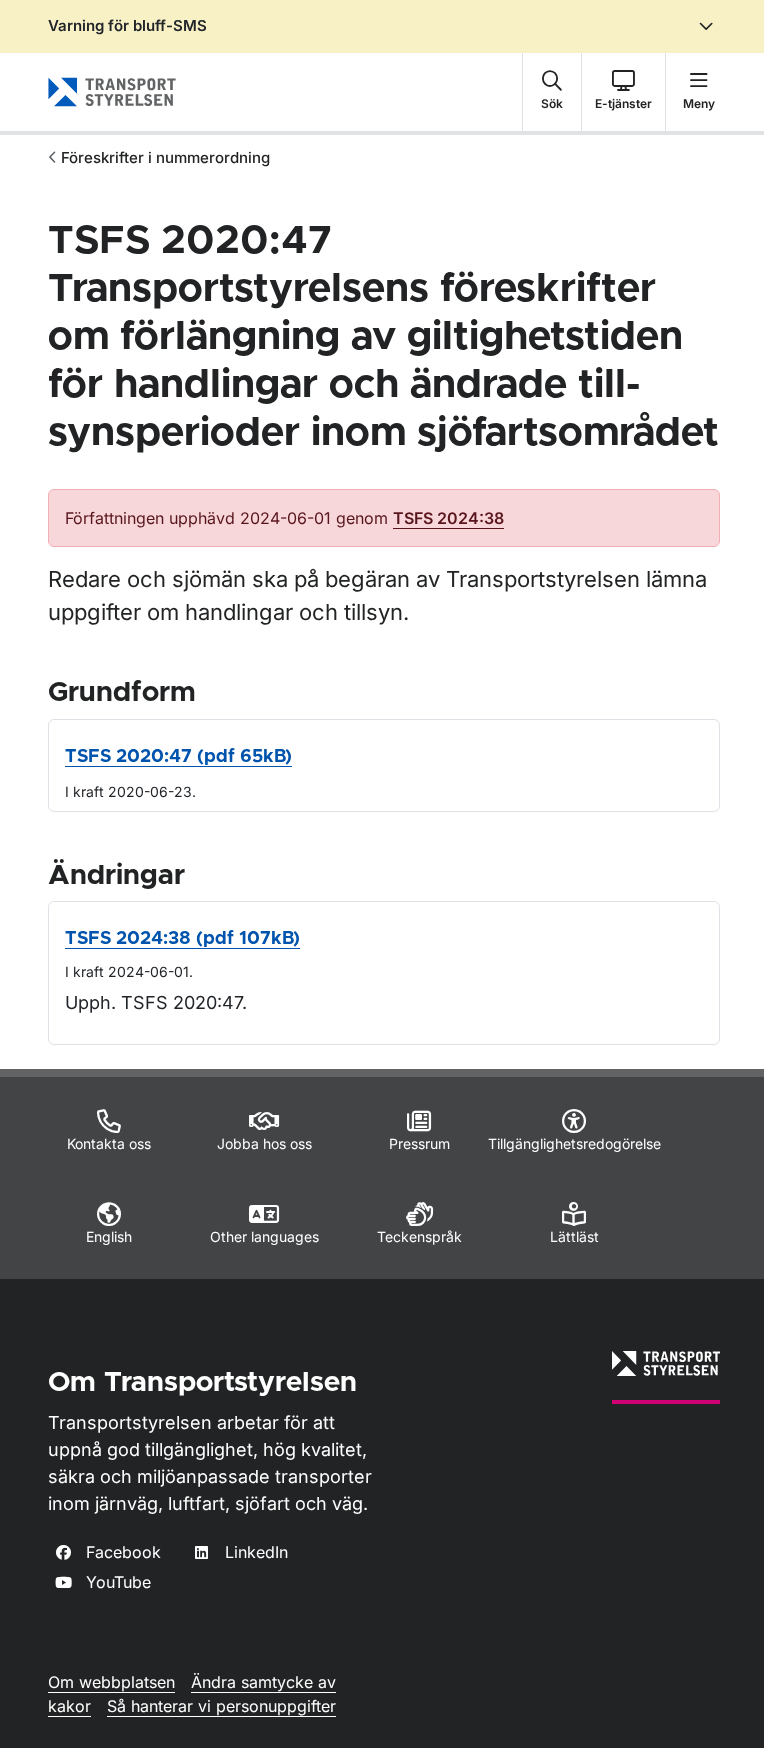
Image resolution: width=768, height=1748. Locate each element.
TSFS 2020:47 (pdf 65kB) (178, 757)
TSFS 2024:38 (448, 518)
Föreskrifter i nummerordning (165, 157)
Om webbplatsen (111, 1682)
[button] (552, 92)
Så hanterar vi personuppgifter (221, 1706)
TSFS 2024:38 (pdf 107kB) (182, 939)
